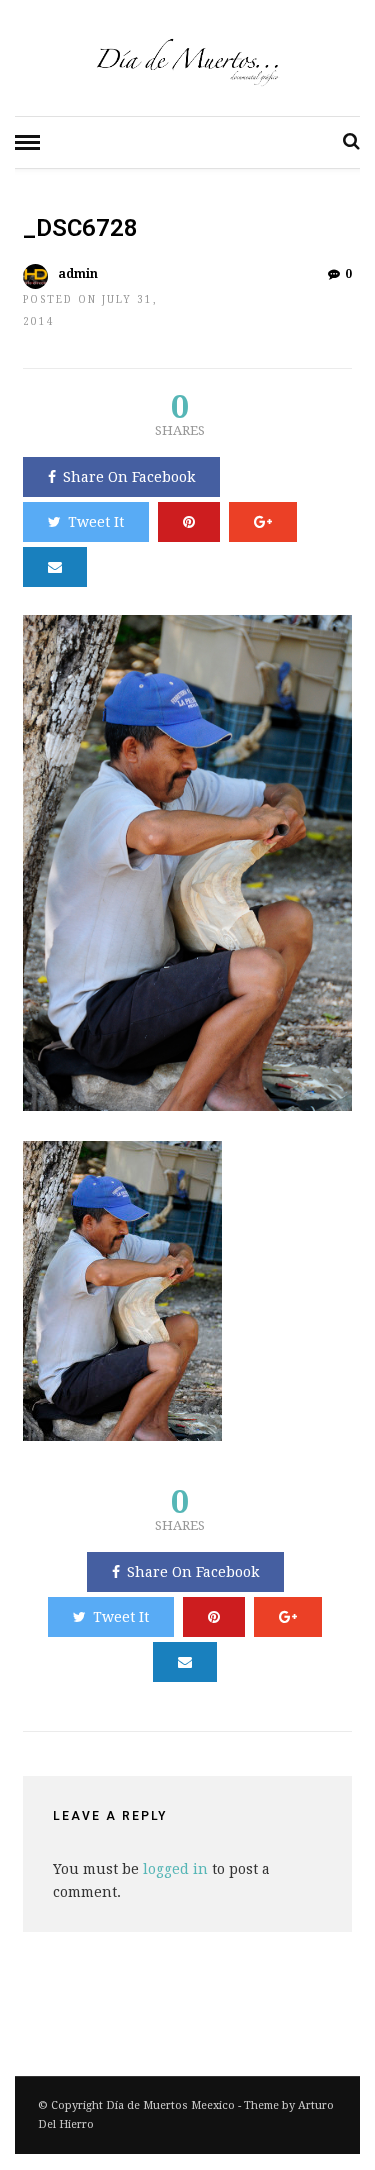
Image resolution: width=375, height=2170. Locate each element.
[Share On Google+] (263, 522)
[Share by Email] (55, 567)
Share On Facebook (129, 477)
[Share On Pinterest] (189, 522)
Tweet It (96, 522)
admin (78, 274)
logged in (175, 1869)
